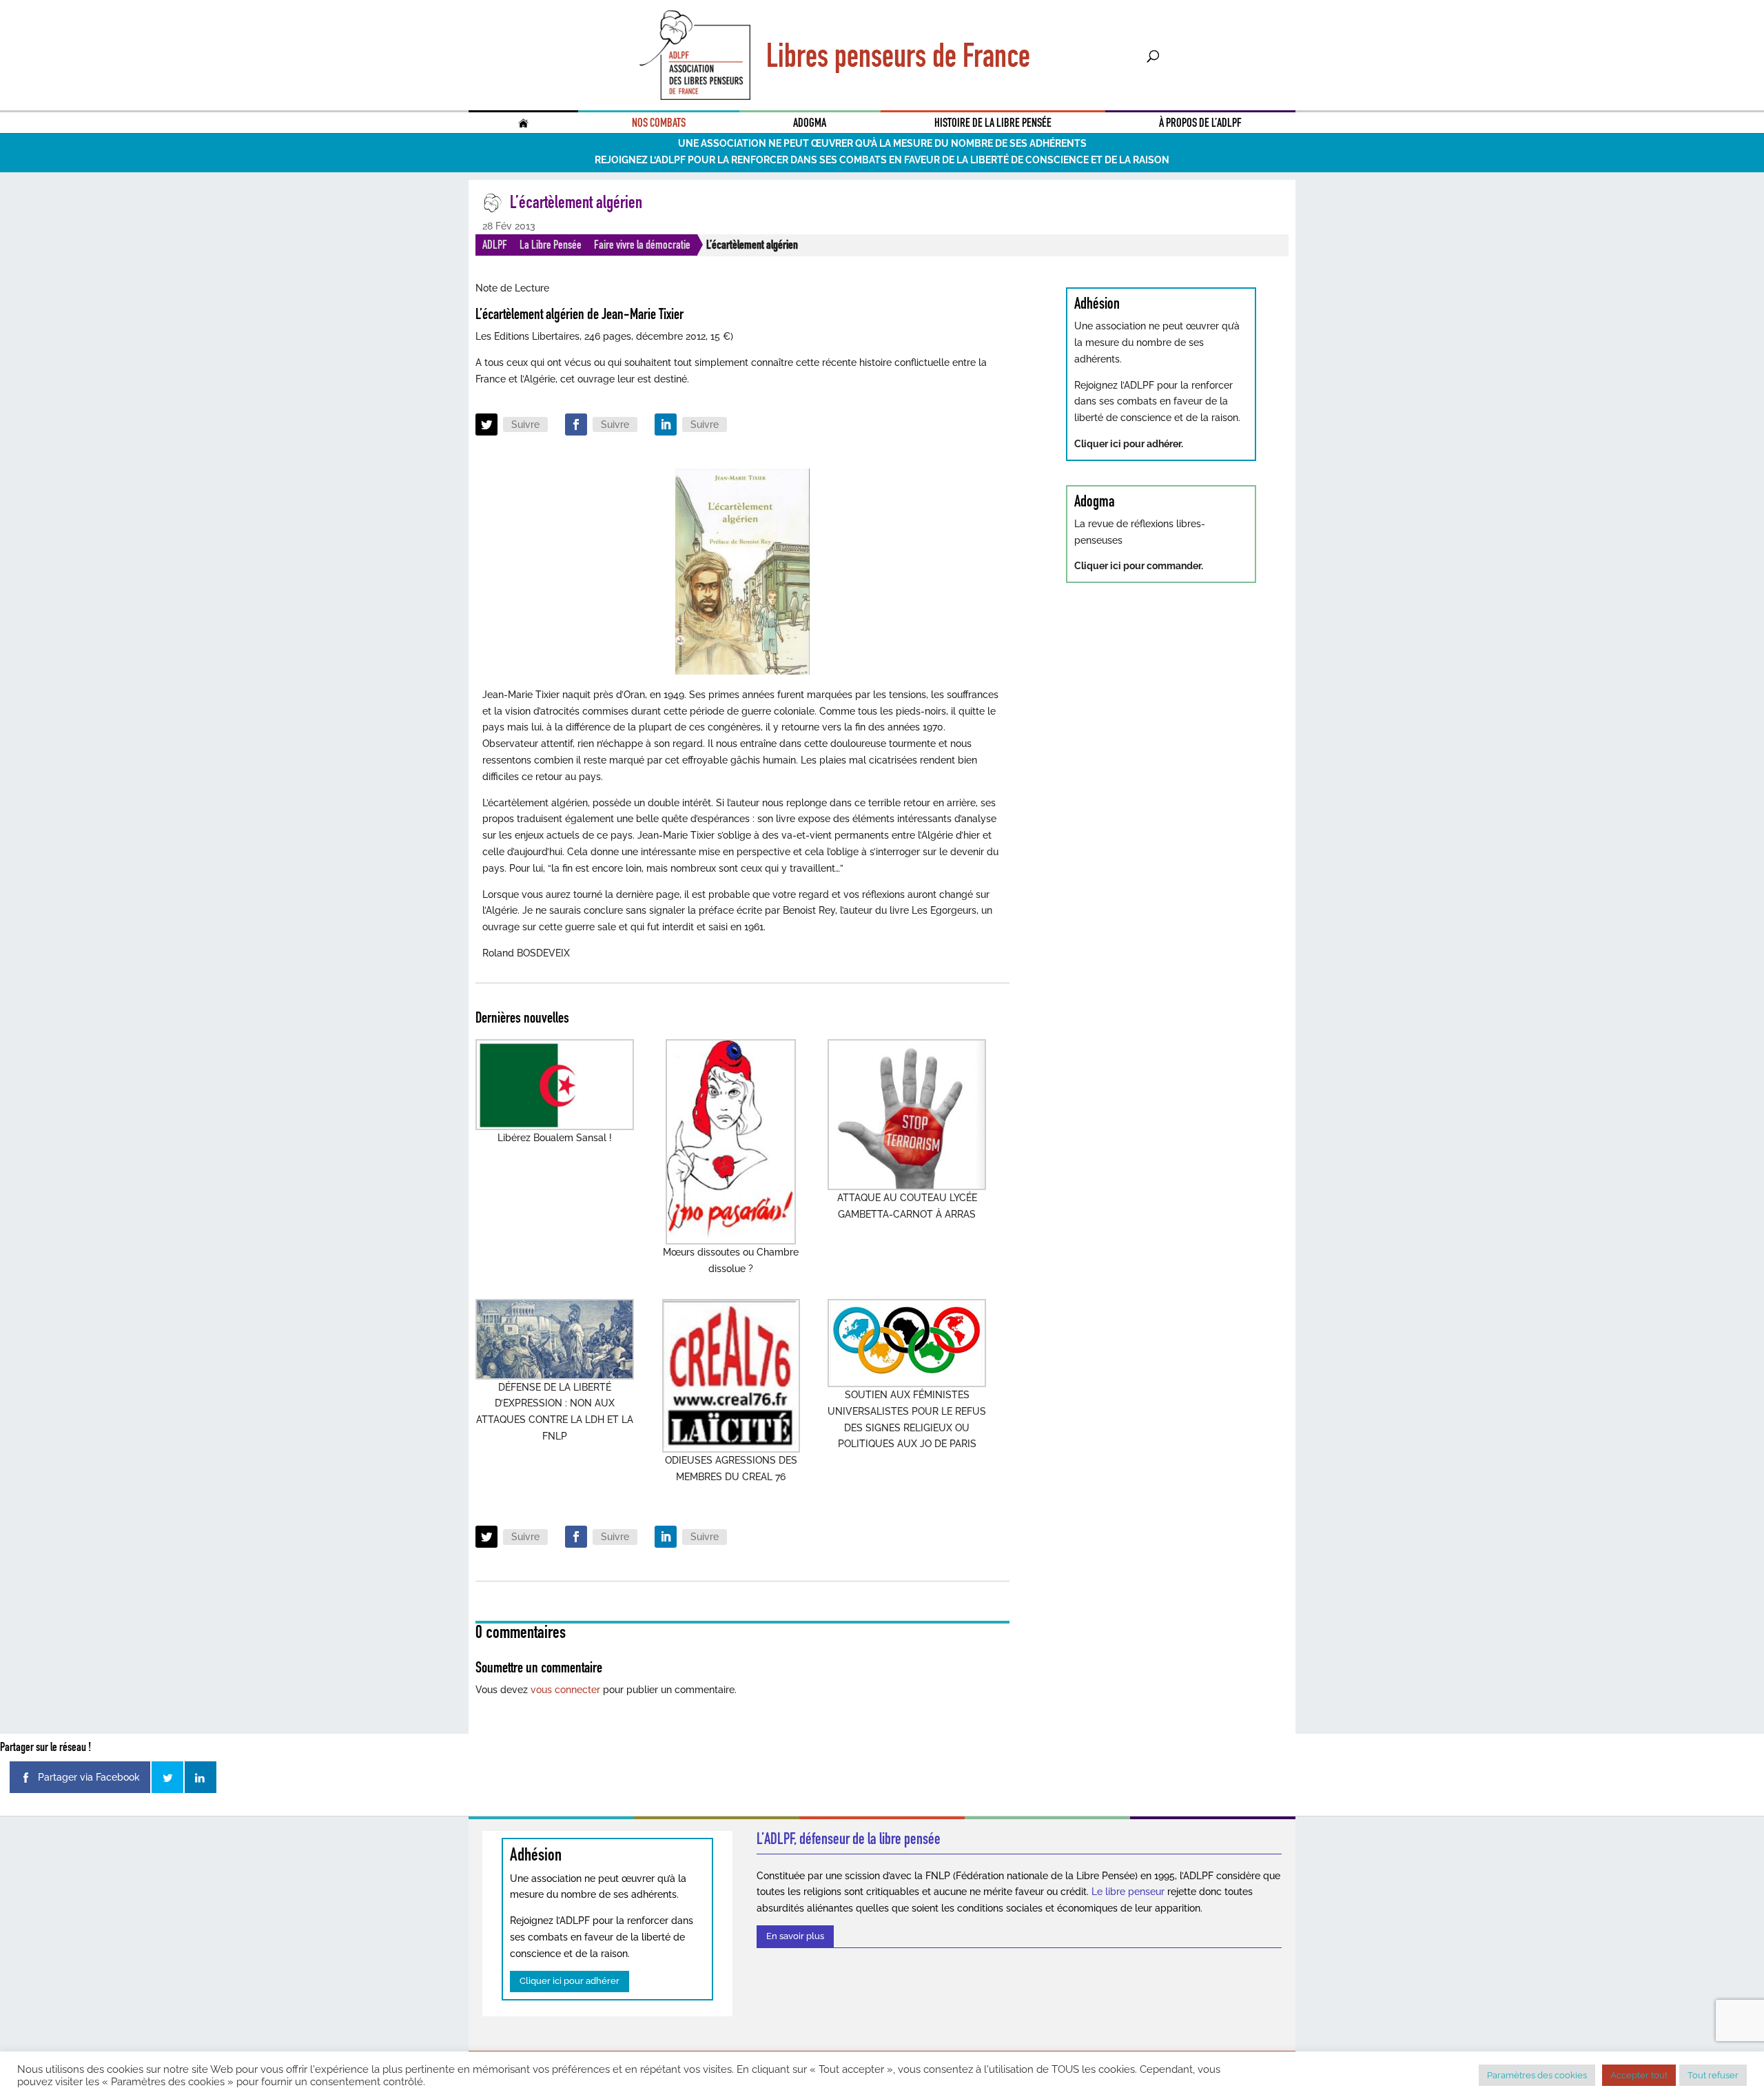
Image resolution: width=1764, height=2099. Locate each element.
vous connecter (565, 1690)
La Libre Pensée (551, 245)
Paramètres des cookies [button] (1537, 2075)
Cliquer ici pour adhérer (570, 1981)
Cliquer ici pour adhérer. (1129, 444)
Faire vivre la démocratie (642, 245)
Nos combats (659, 123)
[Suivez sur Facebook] (576, 424)
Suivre (525, 424)
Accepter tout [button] (1639, 2075)
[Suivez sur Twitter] (486, 424)
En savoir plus (795, 1936)
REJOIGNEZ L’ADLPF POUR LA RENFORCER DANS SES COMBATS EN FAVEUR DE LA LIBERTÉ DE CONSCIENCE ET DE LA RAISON (882, 160)
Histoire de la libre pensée (993, 123)
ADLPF (495, 245)
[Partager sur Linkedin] (201, 1777)
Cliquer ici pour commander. (1139, 566)
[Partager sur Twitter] (167, 1777)
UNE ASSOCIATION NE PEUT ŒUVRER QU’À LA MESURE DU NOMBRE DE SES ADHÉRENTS (882, 143)
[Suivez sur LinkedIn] (666, 424)
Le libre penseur (1128, 1892)
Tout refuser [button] (1713, 2075)
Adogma (810, 123)
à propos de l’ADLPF (1200, 123)
